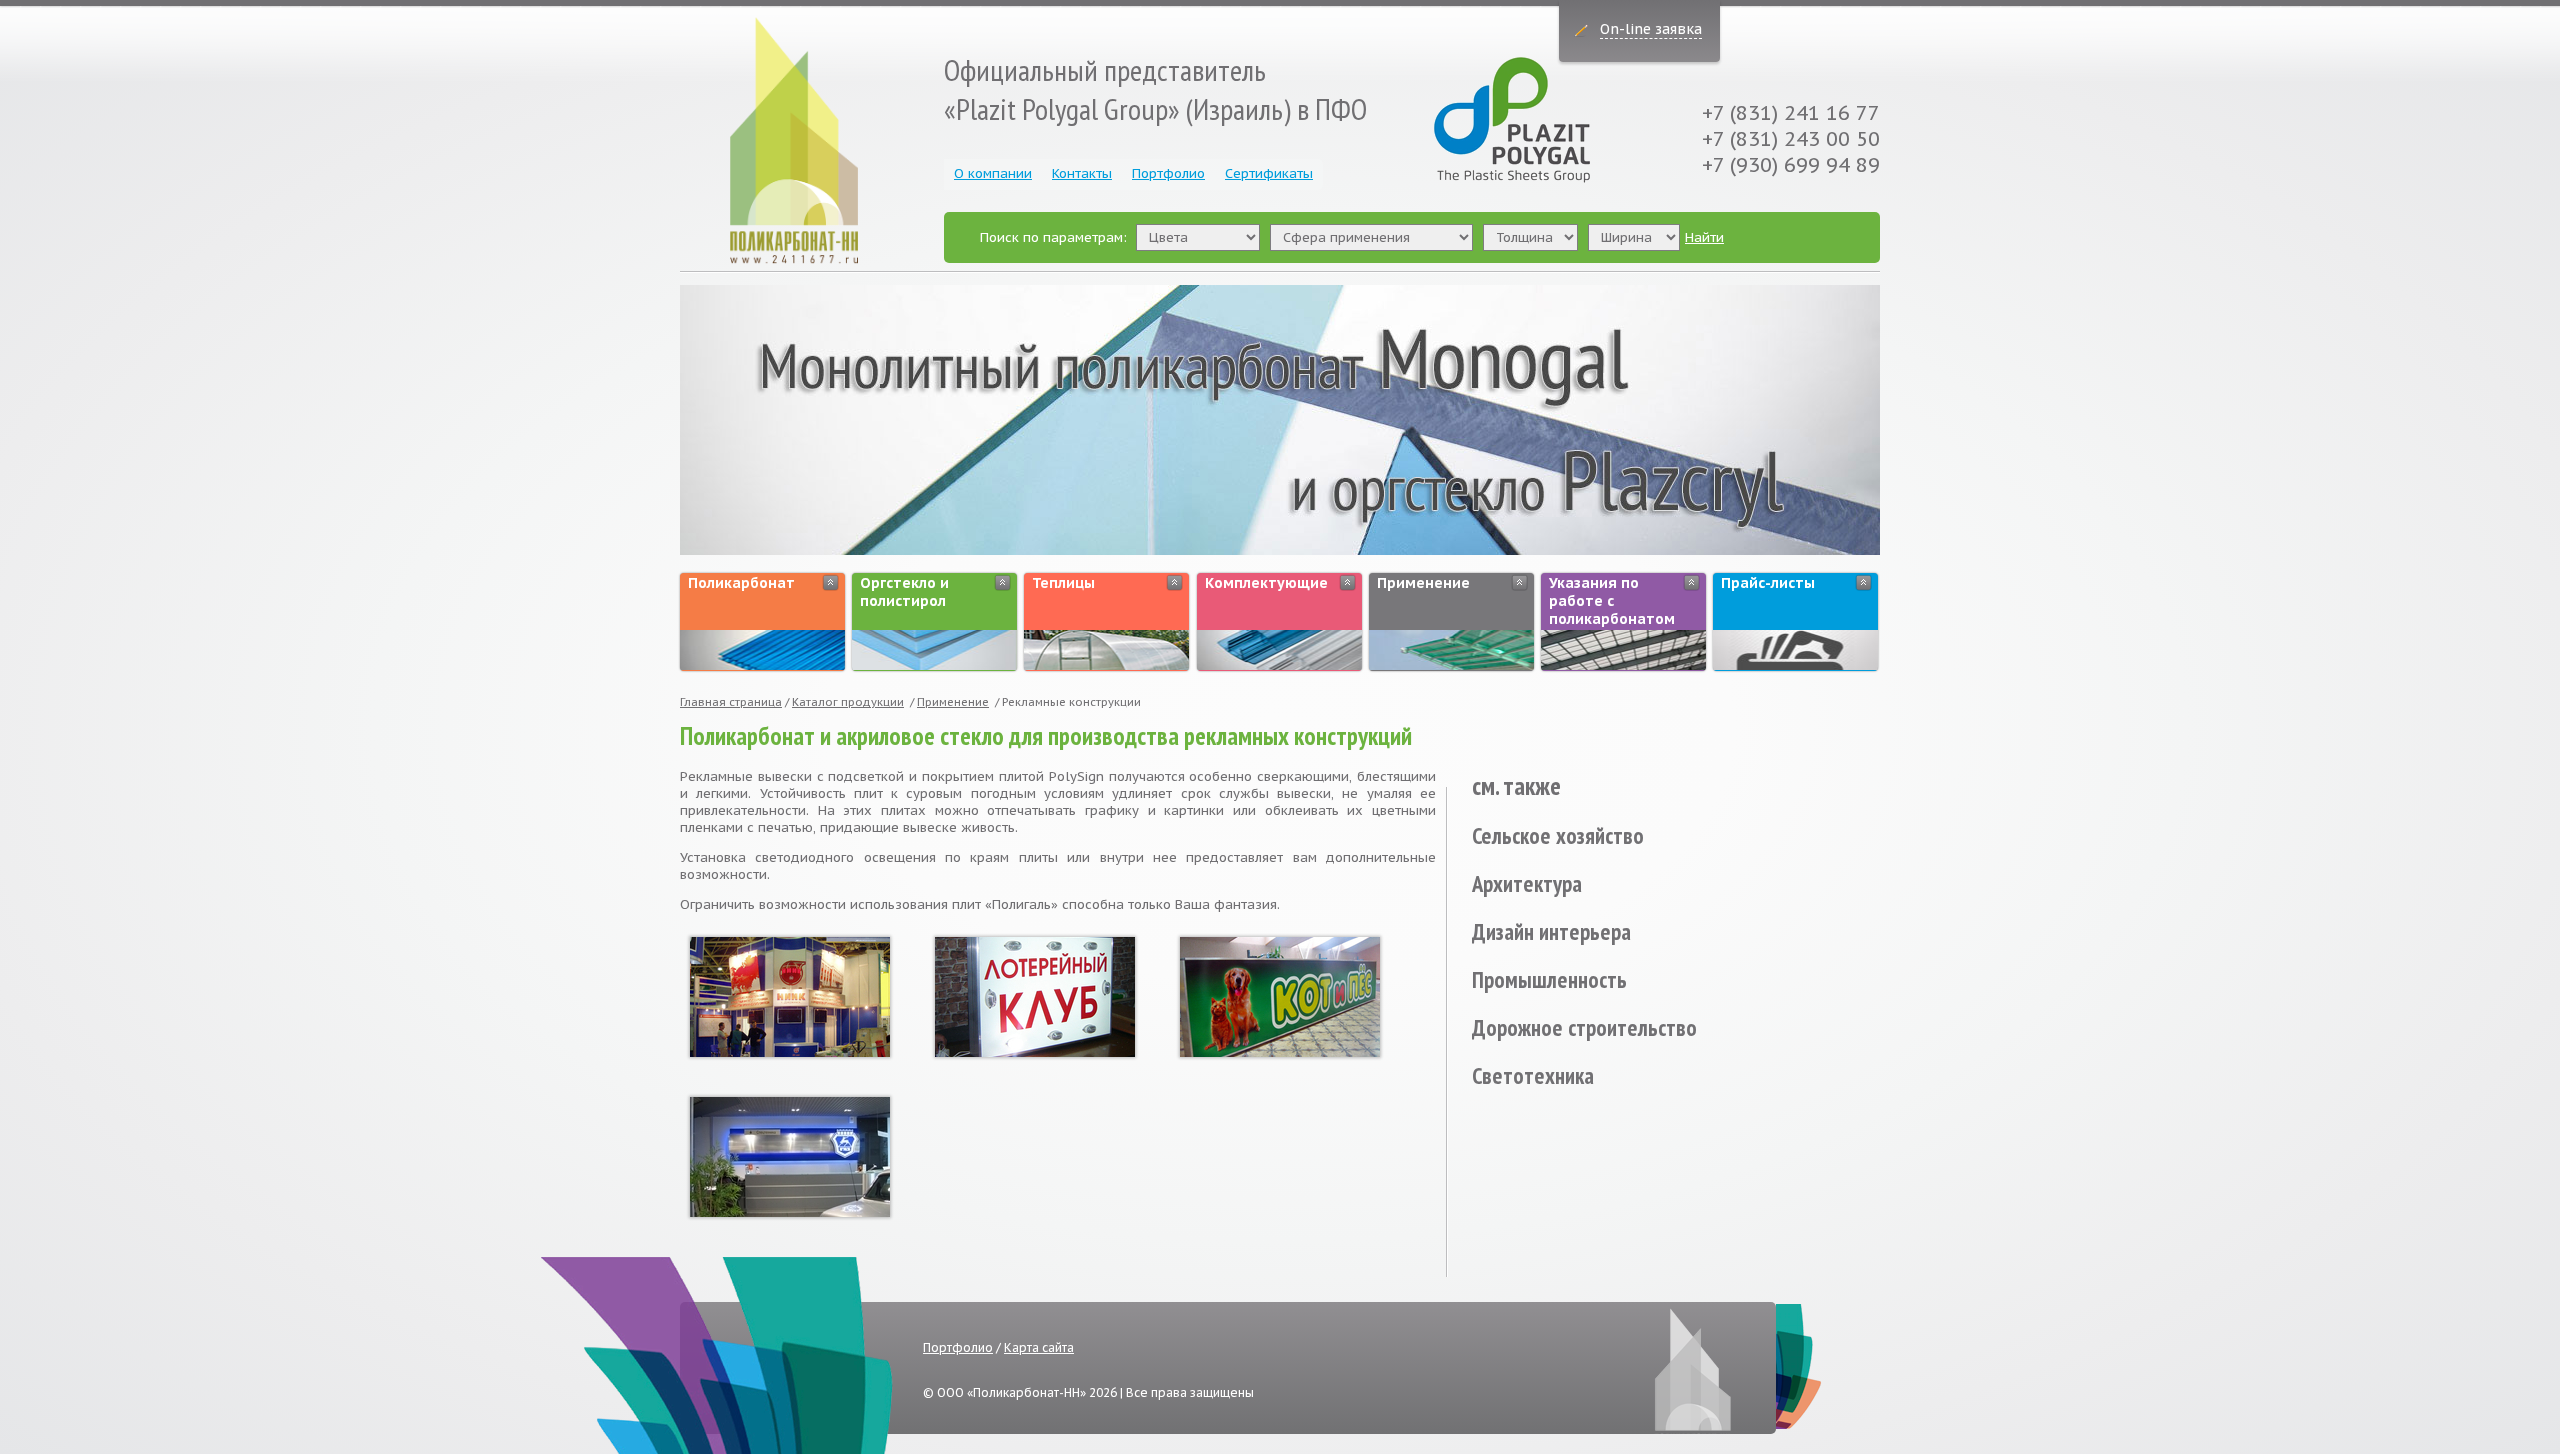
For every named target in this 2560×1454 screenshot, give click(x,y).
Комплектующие (1266, 583)
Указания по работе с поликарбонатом (1612, 601)
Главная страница (731, 702)
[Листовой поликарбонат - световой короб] (1035, 995)
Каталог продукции (848, 702)
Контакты (1082, 173)
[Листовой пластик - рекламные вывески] (790, 995)
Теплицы (1063, 583)
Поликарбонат (741, 583)
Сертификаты (1269, 173)
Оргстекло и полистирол (904, 592)
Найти (1704, 237)
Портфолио (1168, 173)
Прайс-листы (1768, 583)
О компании (993, 173)
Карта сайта (1039, 1347)
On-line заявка (1651, 29)
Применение (1423, 583)
